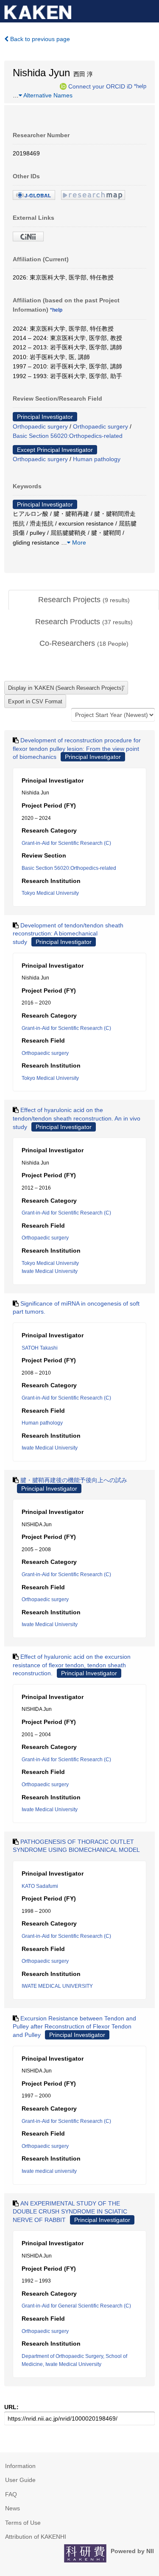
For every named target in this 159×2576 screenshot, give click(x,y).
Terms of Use (23, 2523)
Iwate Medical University (50, 1271)
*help (140, 86)
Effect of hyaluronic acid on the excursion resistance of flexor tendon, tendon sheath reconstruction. (72, 1665)
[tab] (84, 600)
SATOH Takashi (40, 1348)
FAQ (11, 2494)
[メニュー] (149, 10)
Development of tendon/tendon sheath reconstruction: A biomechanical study (68, 934)
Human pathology (97, 459)
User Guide (20, 2480)
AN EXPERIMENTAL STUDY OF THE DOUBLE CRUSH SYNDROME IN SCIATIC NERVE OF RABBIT (70, 2212)
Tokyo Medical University (50, 893)
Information (20, 2466)
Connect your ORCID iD (100, 86)
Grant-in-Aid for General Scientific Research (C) (76, 2306)
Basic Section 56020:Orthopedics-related (68, 436)
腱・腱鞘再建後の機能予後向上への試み (74, 1480)
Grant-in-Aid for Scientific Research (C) (66, 843)
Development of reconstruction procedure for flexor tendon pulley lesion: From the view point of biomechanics (77, 748)
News (13, 2508)
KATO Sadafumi (40, 1886)
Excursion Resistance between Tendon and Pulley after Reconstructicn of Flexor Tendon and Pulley (74, 2027)
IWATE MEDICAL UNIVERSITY (57, 1986)
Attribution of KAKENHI (36, 2537)
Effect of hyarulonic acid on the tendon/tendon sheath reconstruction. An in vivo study (77, 1118)
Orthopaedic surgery (40, 426)
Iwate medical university (49, 2171)
